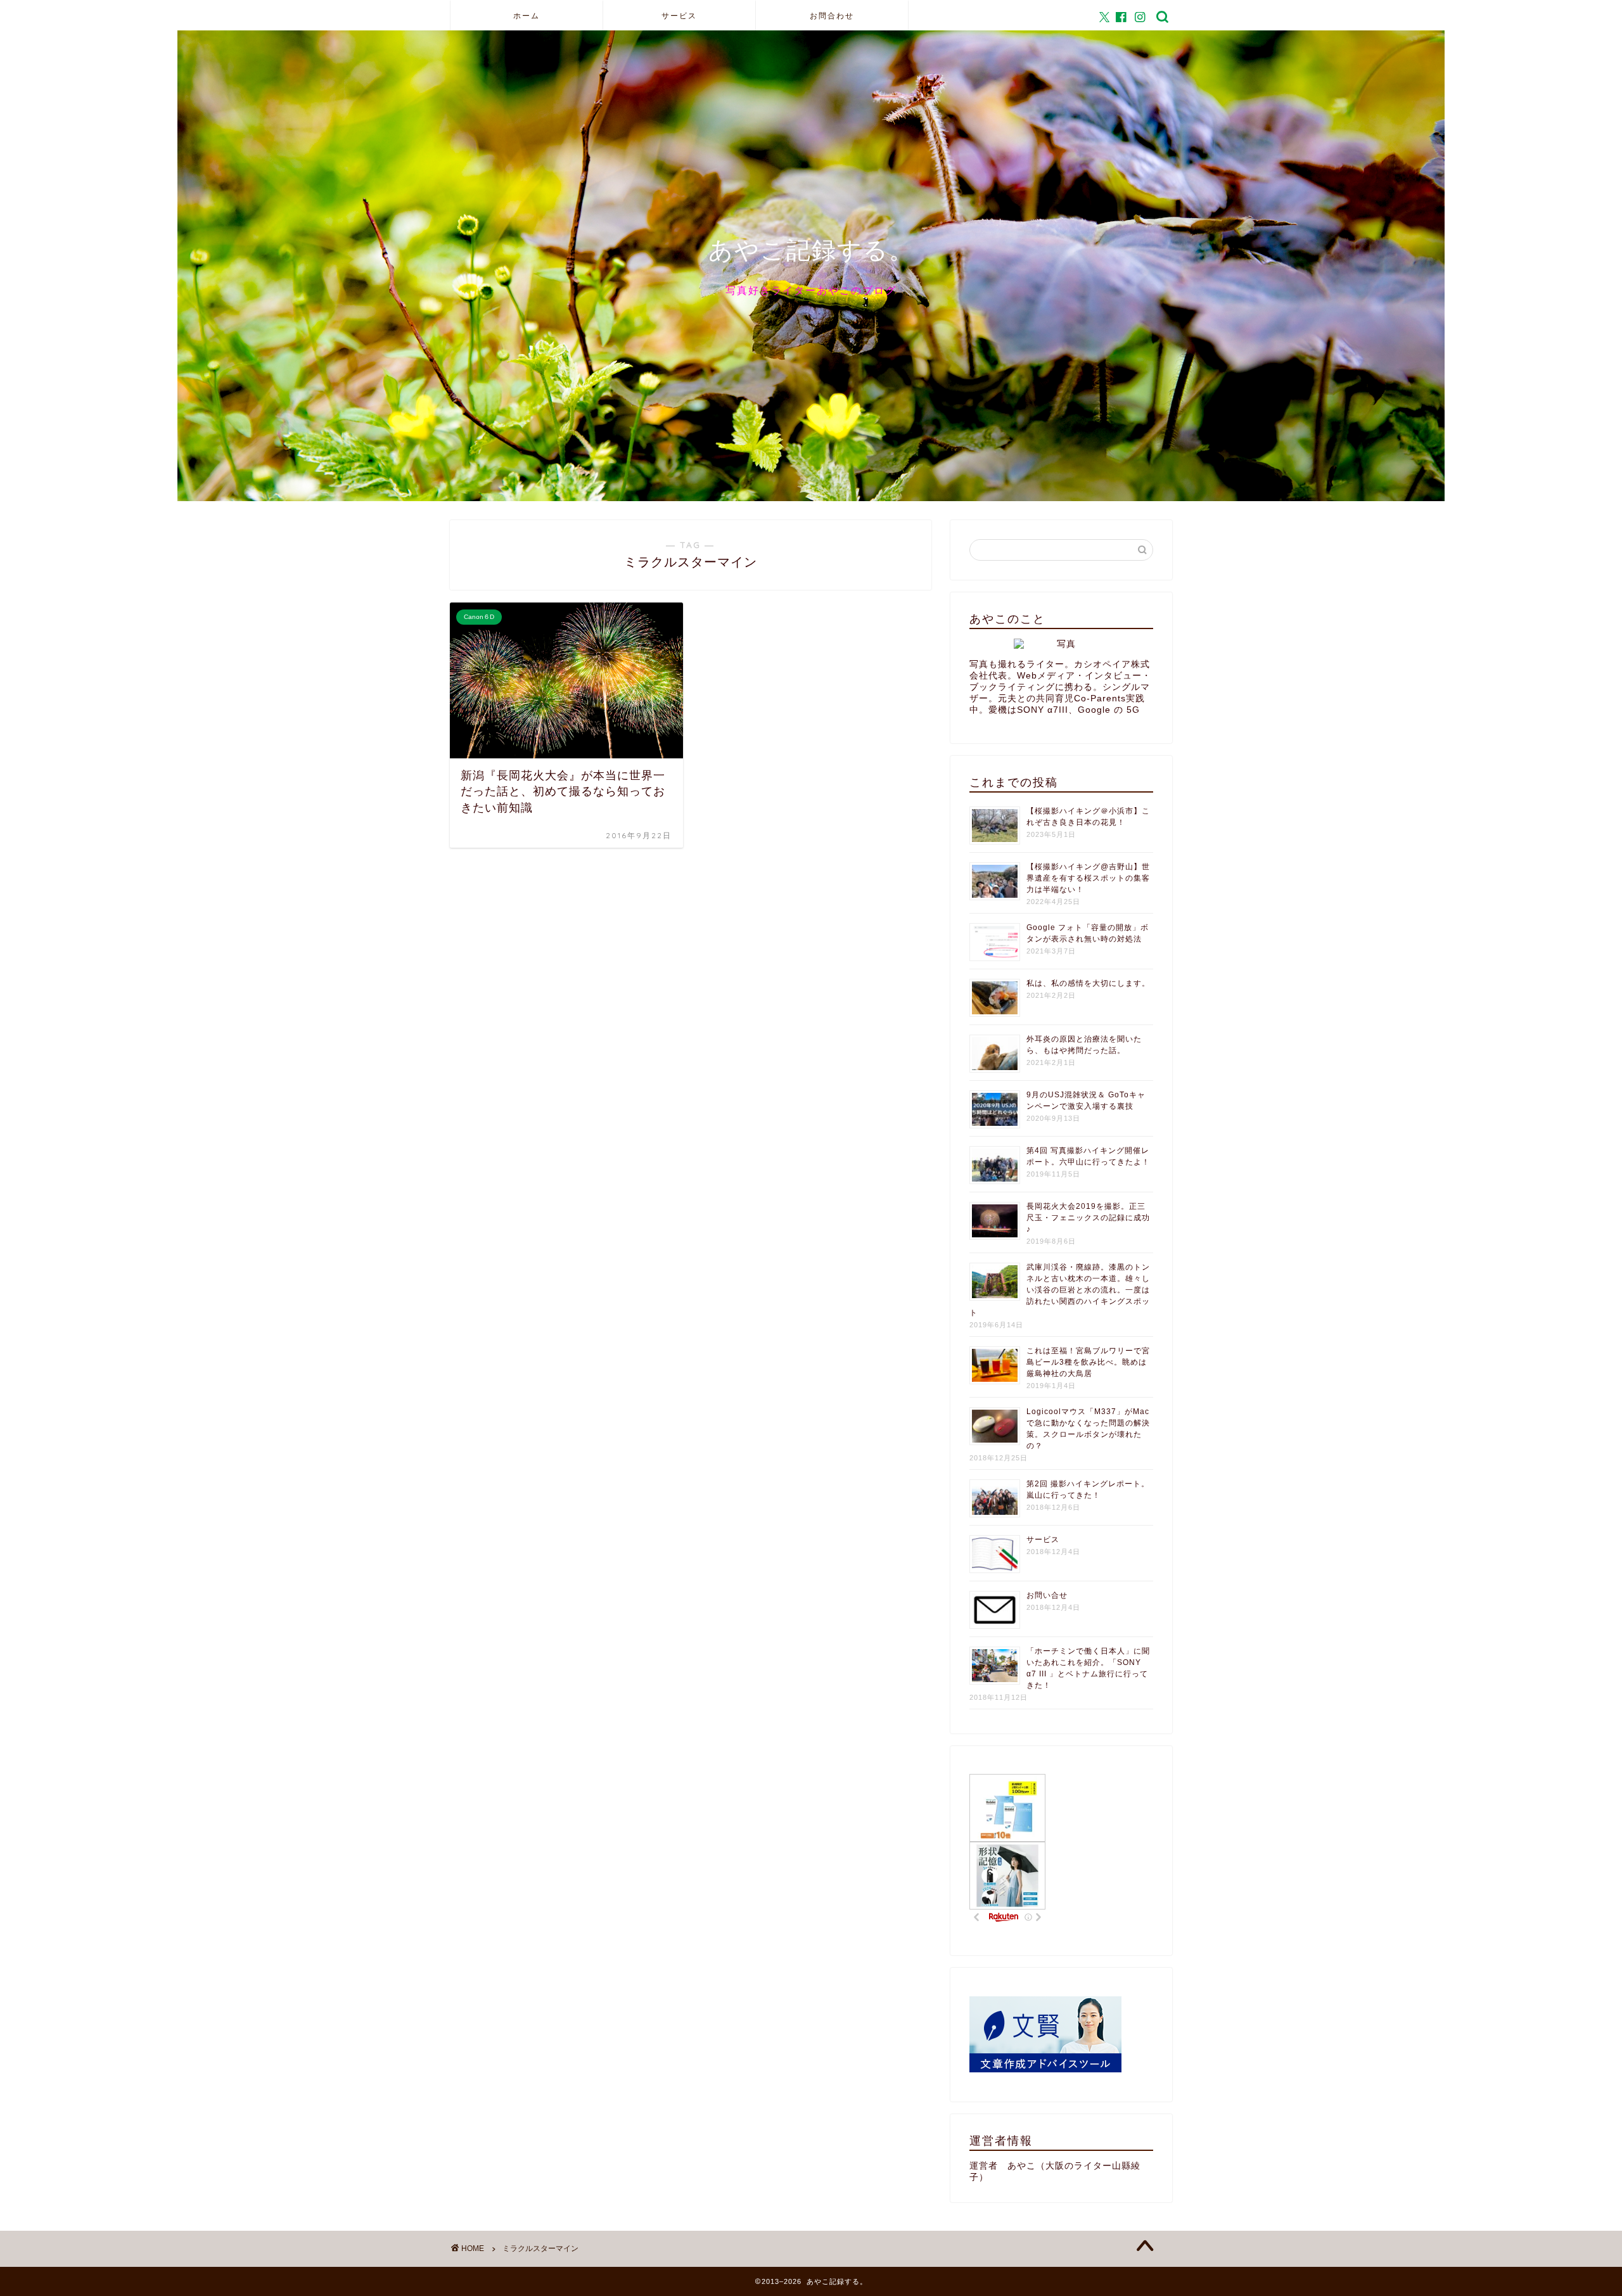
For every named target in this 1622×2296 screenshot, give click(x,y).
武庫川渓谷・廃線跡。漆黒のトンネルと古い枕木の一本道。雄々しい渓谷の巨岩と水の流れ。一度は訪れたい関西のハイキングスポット (1060, 1290)
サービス (679, 16)
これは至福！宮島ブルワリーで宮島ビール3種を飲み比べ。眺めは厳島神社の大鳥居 (1088, 1362)
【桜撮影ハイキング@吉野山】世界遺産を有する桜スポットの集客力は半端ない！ (1088, 878)
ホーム (527, 16)
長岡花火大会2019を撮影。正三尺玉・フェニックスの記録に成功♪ (1088, 1218)
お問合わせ (832, 16)
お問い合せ (1047, 1595)
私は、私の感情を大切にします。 (1088, 983)
